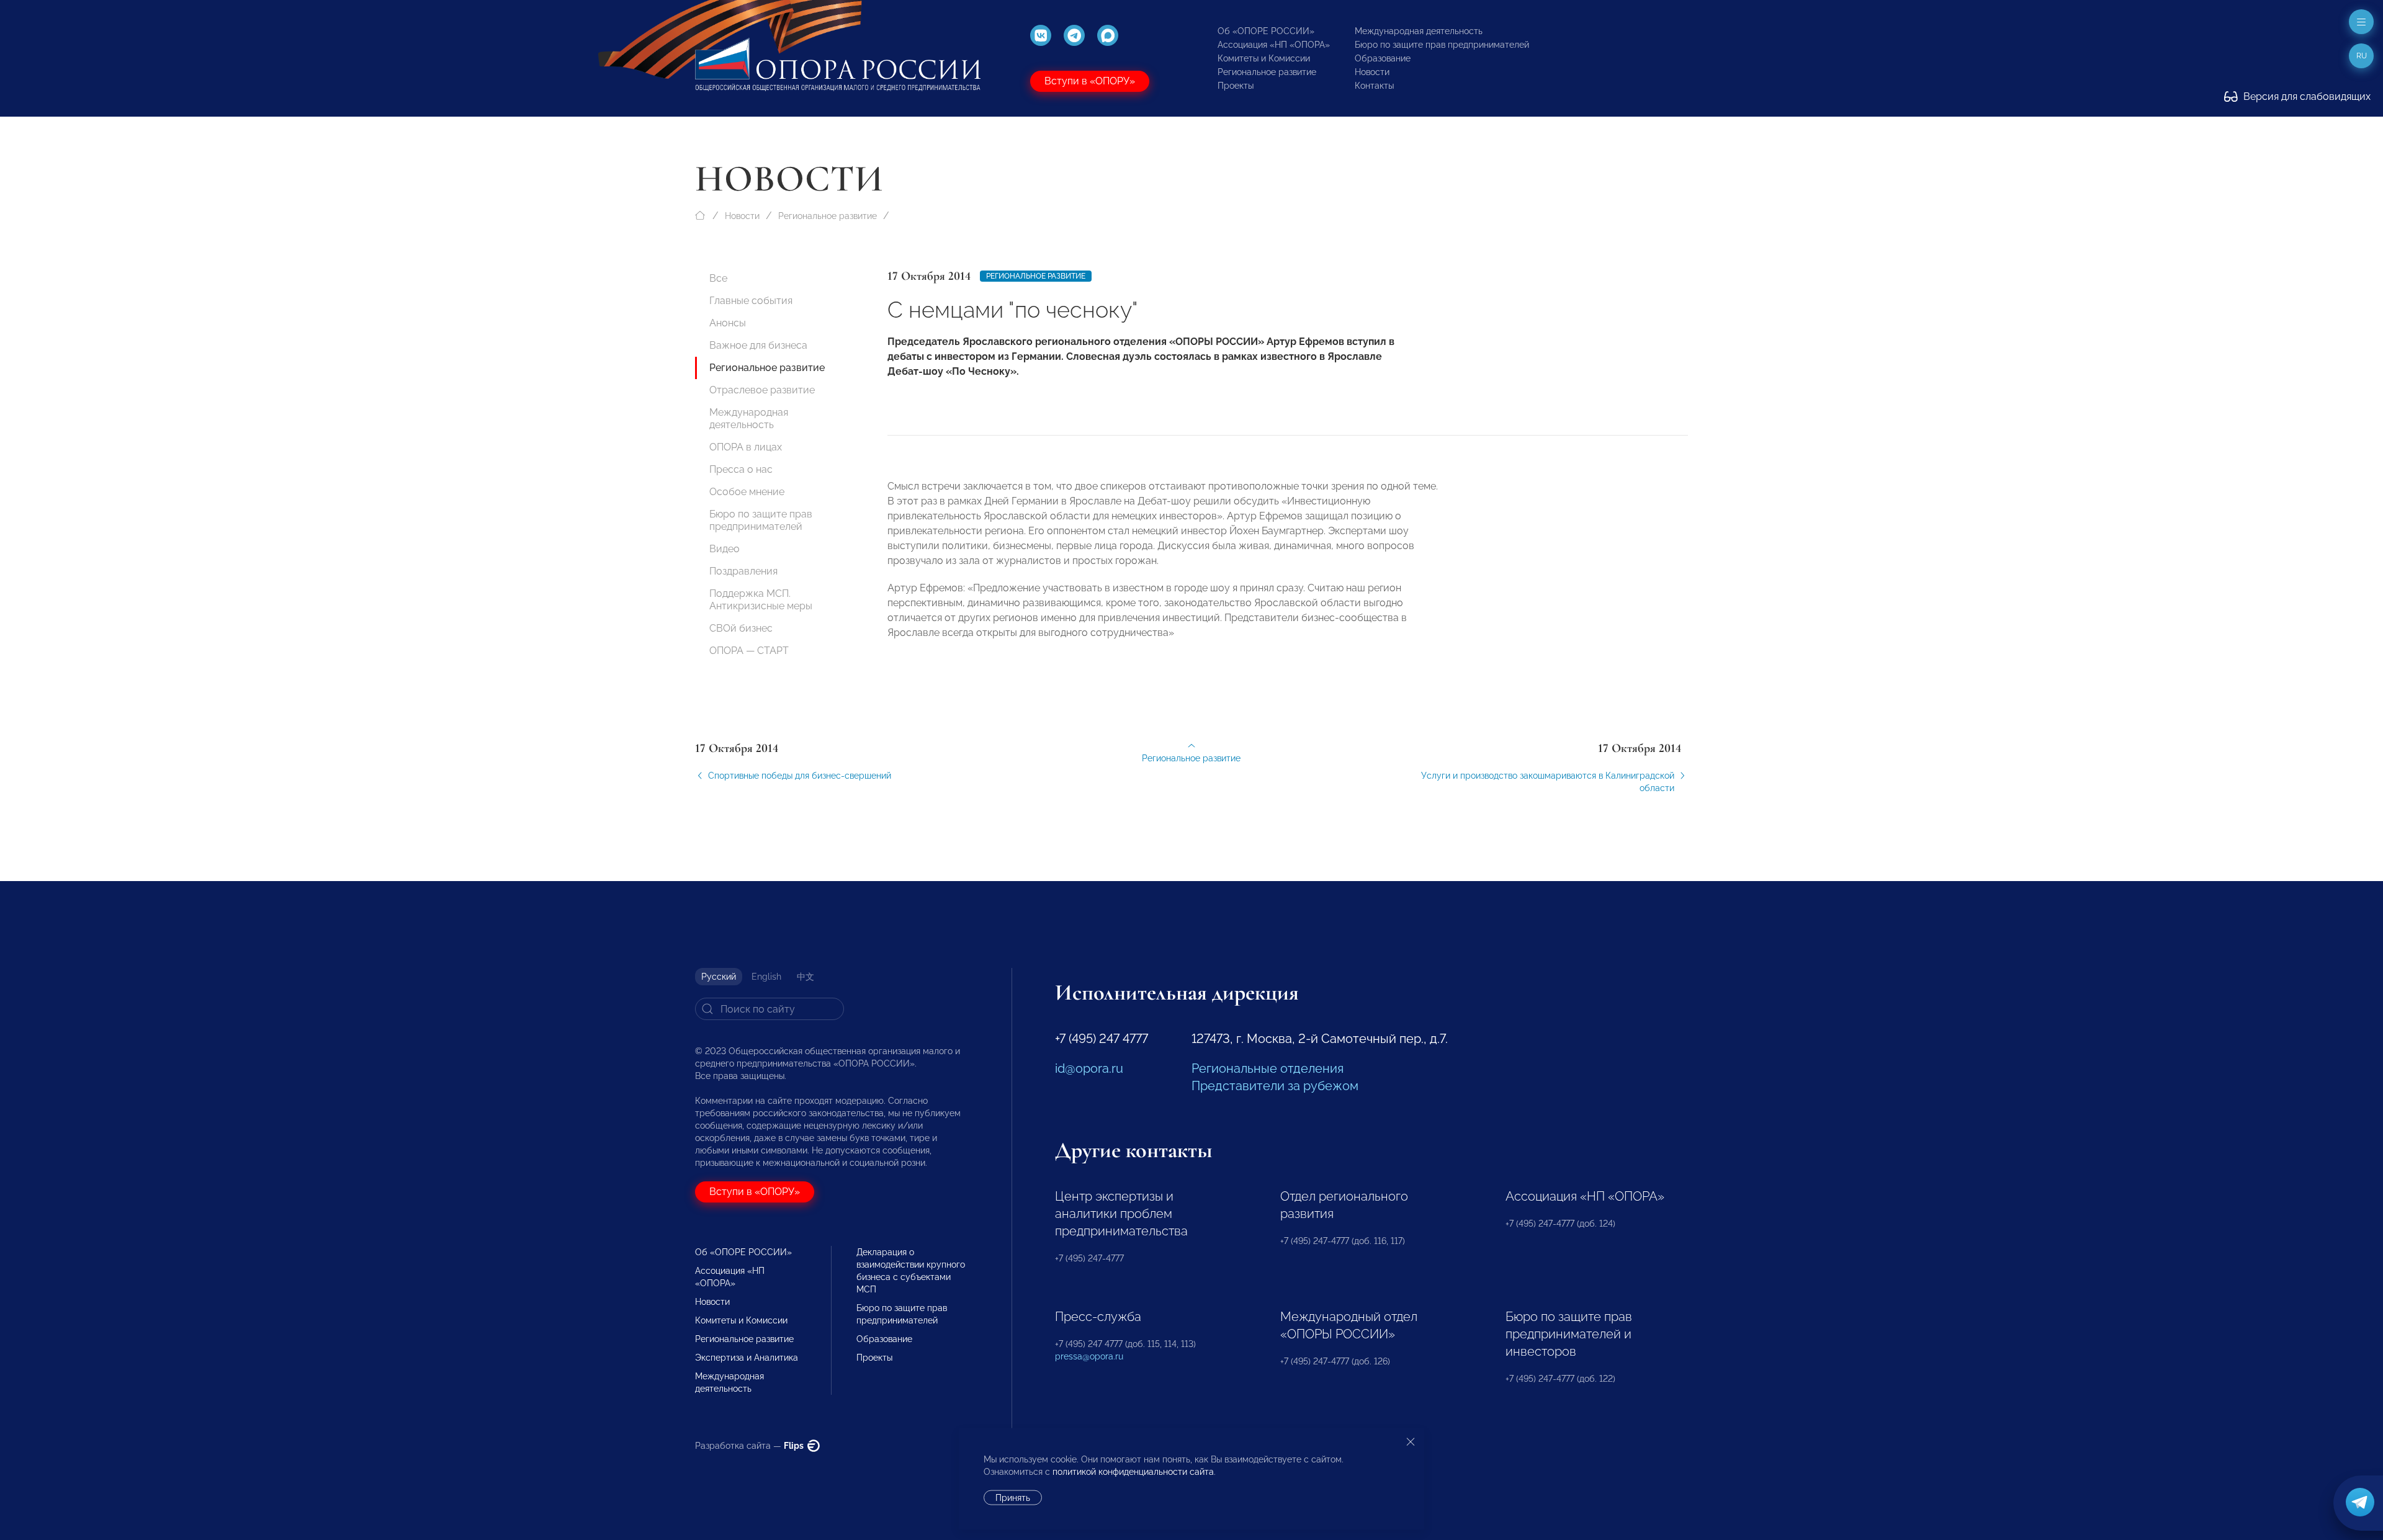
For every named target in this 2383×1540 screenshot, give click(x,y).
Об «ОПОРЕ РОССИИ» (1266, 31)
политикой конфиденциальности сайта (1133, 1472)
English (766, 977)
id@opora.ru (1089, 1068)
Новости (1372, 72)
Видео (725, 549)
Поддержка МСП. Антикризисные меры (761, 600)
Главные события (751, 301)
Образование (1383, 58)
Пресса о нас (741, 469)
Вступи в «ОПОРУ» (1090, 81)
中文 (806, 977)
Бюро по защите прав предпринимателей (1442, 45)
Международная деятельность (1419, 31)
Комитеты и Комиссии (1264, 58)
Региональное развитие (1267, 72)
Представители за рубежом (1275, 1086)
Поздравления (743, 571)
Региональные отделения (1268, 1068)
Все (718, 278)
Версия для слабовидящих (2306, 96)
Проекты (1236, 86)
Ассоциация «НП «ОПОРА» (1274, 45)
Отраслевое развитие (762, 390)
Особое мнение (747, 492)
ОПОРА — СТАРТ (749, 651)
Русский (719, 977)
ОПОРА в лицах (746, 447)
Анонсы (728, 323)
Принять (1013, 1498)
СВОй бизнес (741, 628)
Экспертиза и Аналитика (747, 1358)
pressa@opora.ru (1089, 1356)
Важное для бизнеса (758, 345)
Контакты (1374, 86)
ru (2362, 56)
